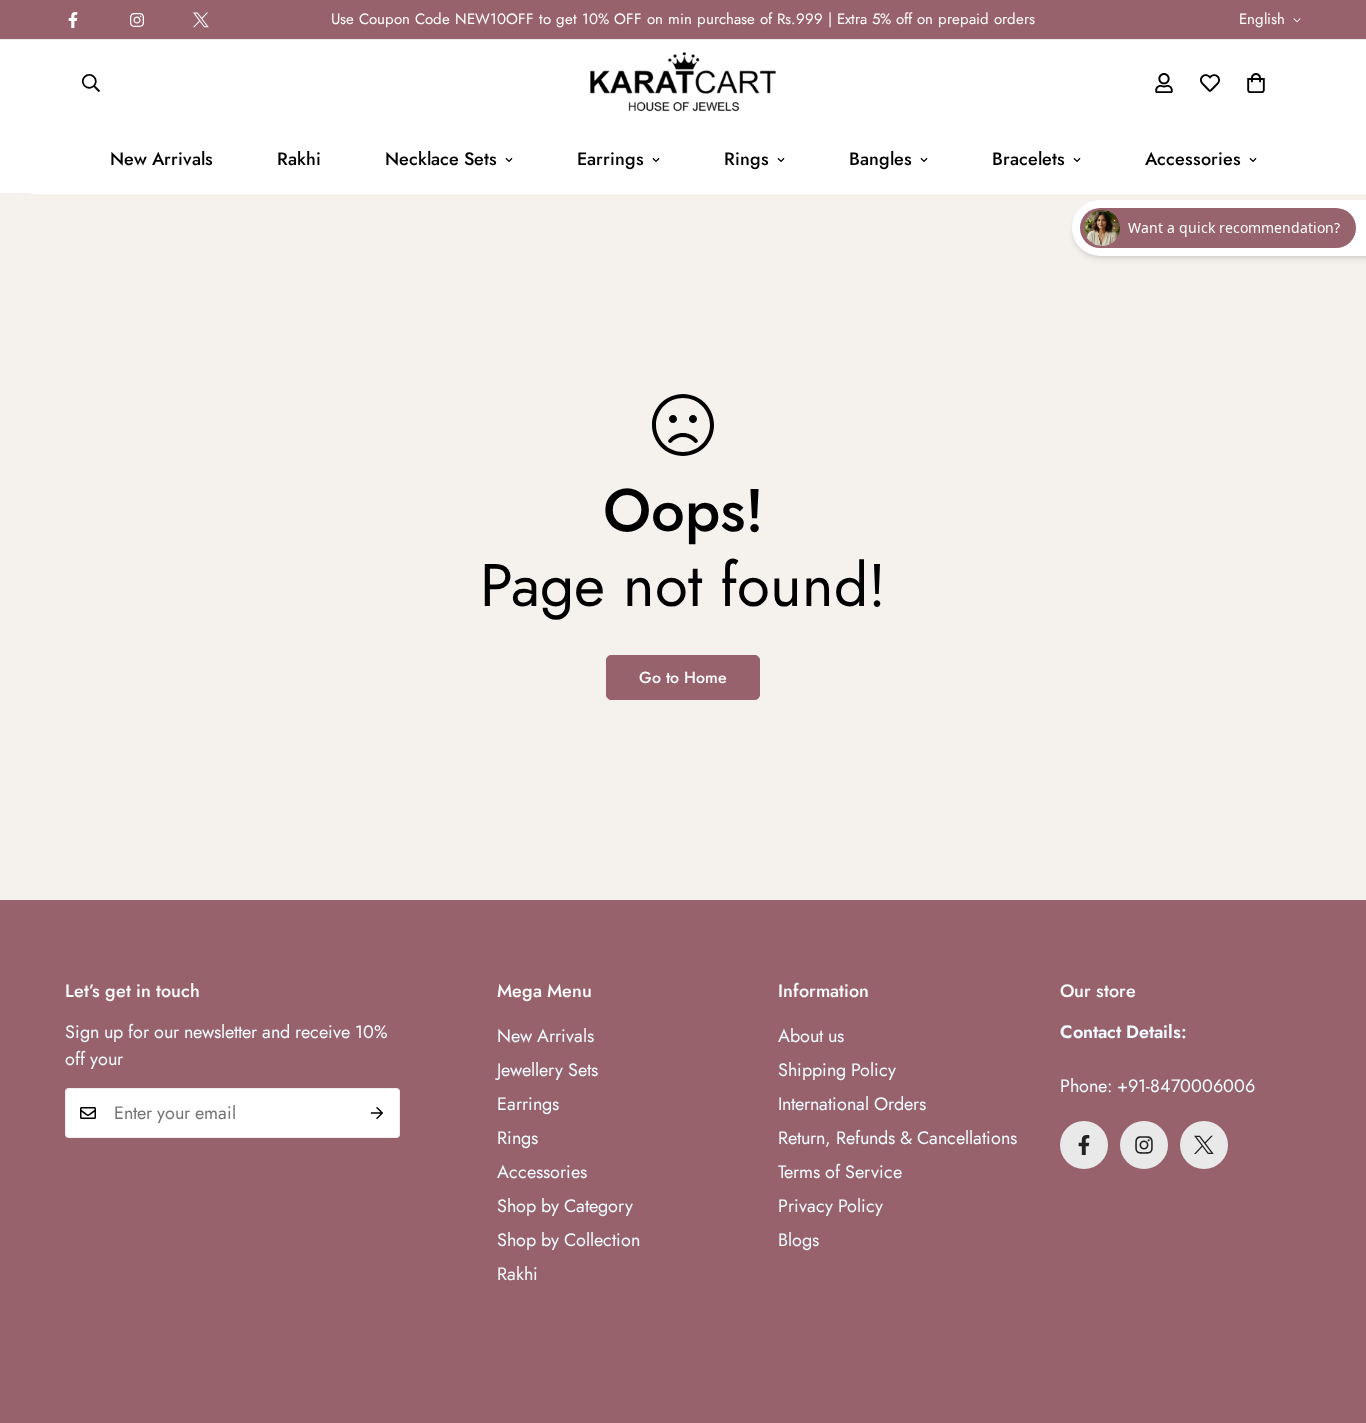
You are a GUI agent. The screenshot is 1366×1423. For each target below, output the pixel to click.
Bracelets (1028, 159)
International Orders (852, 1104)
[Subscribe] (377, 1113)
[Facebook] (73, 20)
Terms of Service (840, 1172)
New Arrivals (161, 159)
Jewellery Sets (547, 1070)
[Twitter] (201, 20)
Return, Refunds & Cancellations (897, 1138)
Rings (746, 159)
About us (811, 1036)
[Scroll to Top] (1327, 1314)
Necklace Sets (441, 159)
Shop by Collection (568, 1240)
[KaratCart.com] (683, 83)
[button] (1256, 83)
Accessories (1193, 159)
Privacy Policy (830, 1206)
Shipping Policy (837, 1070)
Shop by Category (565, 1206)
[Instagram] (137, 20)
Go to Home (683, 677)
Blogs (798, 1240)
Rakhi (299, 159)
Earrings (610, 159)
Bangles (880, 159)
